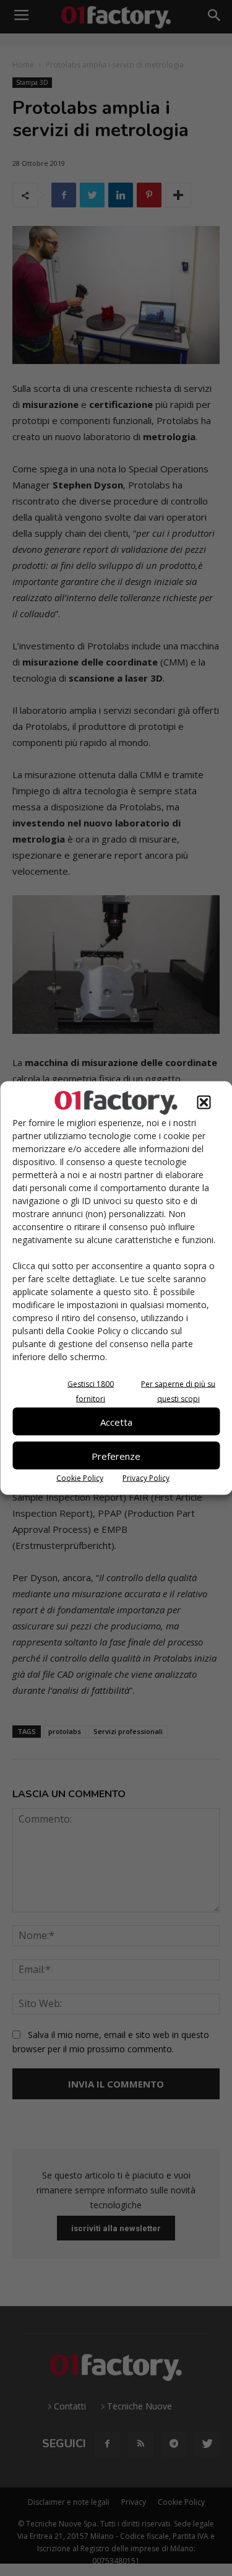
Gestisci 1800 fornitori (91, 1391)
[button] (204, 1103)
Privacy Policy (146, 1478)
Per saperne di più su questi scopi (178, 1391)
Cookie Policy (80, 1478)
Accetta (116, 1421)
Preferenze (116, 1455)
